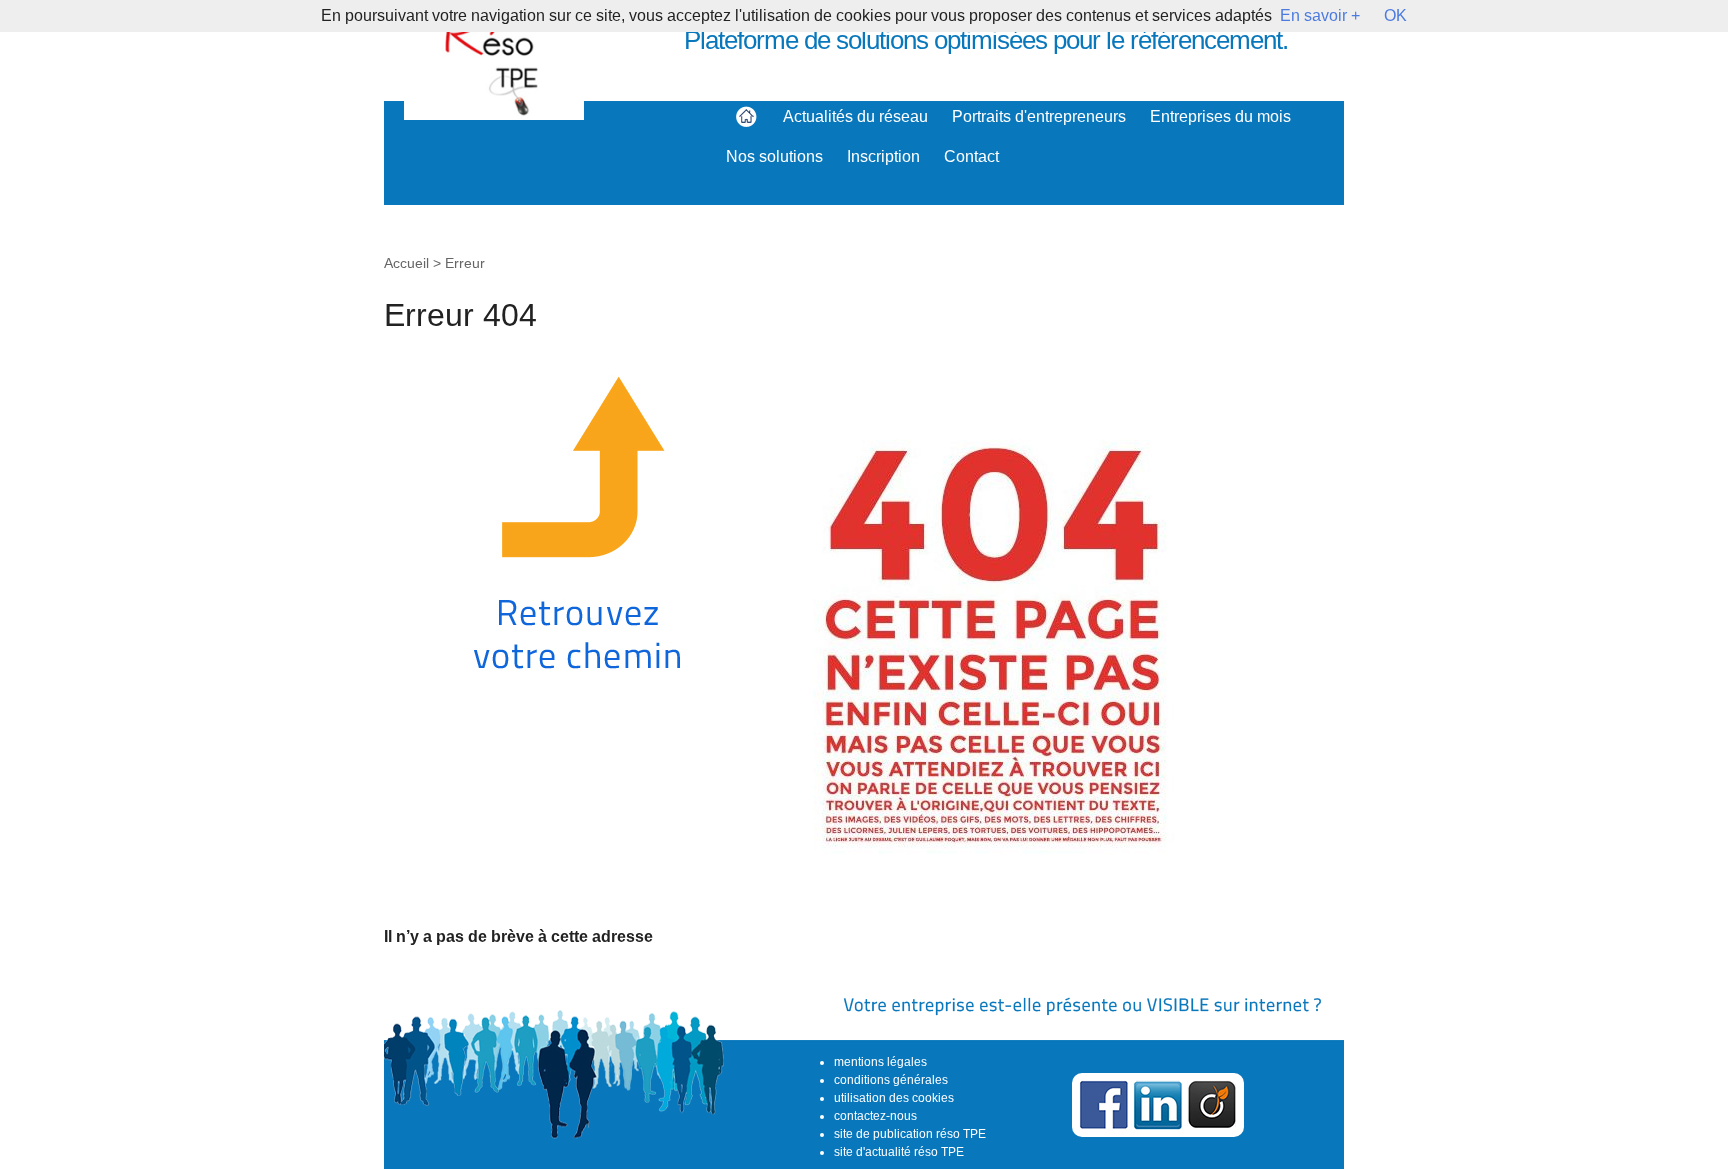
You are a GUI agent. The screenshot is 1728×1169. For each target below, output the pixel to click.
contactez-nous (875, 1116)
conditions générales (891, 1080)
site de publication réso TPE (910, 1134)
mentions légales (880, 1062)
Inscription (883, 156)
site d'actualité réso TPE (899, 1152)
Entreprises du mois (1220, 116)
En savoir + (1320, 15)
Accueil (406, 263)
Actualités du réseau (855, 116)
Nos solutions (774, 156)
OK (1395, 15)
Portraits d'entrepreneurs (1039, 116)
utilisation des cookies (894, 1098)
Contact (971, 156)
